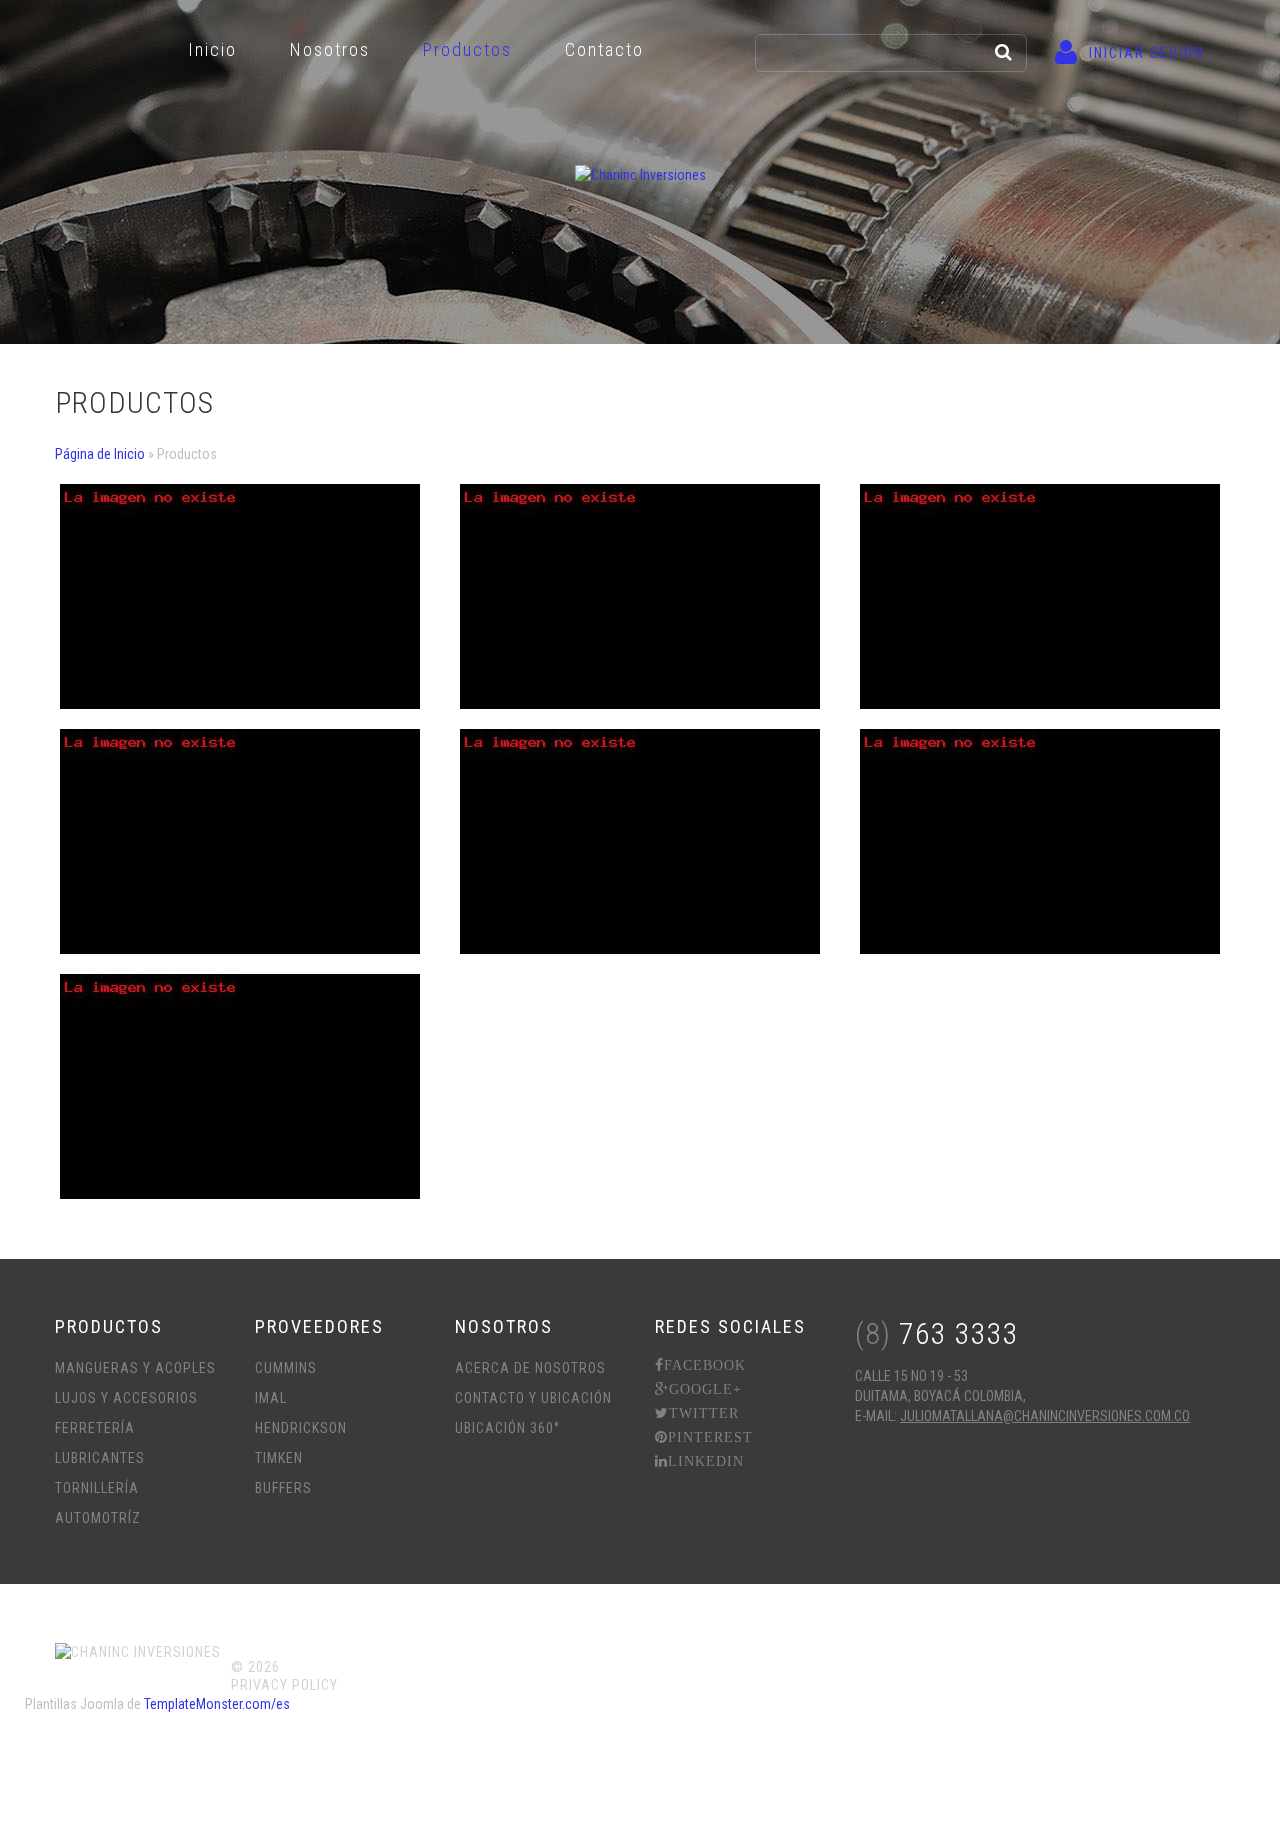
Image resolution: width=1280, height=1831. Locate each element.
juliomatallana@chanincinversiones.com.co (1045, 1416)
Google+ (705, 1389)
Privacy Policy (284, 1685)
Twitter (704, 1413)
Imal (271, 1398)
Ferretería (95, 1428)
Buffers (283, 1488)
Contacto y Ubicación (533, 1398)
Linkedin (706, 1461)
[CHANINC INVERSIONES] (640, 174)
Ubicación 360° (507, 1428)
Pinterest (710, 1437)
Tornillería (97, 1488)
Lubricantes (100, 1458)
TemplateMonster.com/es (217, 1704)
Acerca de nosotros (530, 1368)
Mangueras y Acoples (135, 1368)
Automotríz (98, 1518)
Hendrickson (301, 1428)
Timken (279, 1458)
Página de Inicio (100, 454)
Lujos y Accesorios (126, 1398)
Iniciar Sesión (1146, 53)
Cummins (286, 1368)
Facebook (705, 1365)
